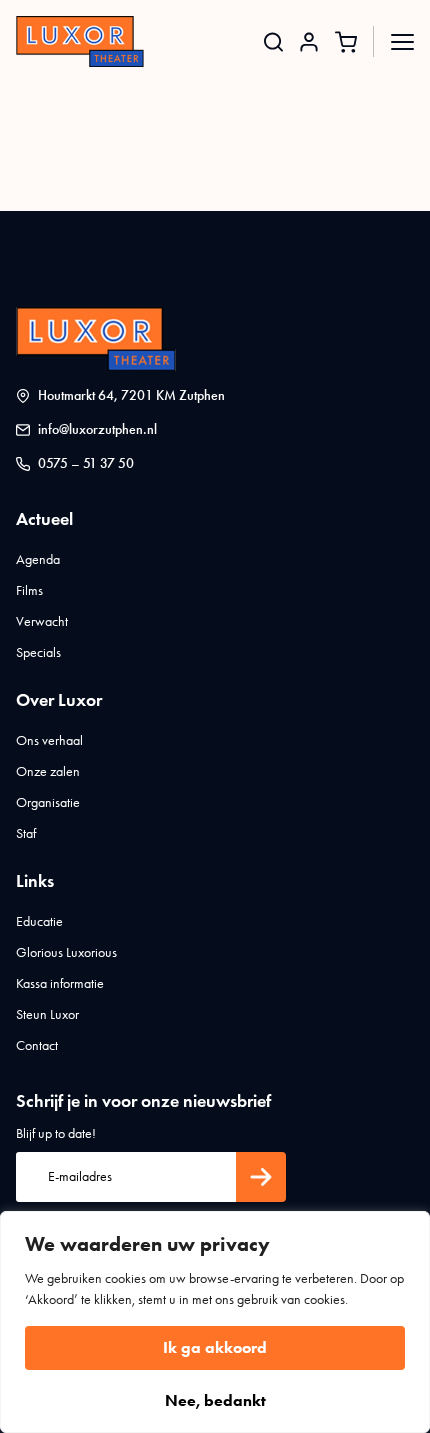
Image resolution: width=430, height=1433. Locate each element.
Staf (26, 833)
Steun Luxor (47, 1014)
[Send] (261, 1177)
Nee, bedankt (215, 1400)
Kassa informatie (60, 983)
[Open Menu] (402, 41)
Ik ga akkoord (215, 1347)
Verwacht (42, 621)
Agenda (38, 559)
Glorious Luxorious (66, 952)
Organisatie (48, 802)
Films (29, 590)
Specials (38, 652)
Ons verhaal (49, 740)
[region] (215, 1322)
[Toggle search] (273, 41)
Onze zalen (48, 771)
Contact (37, 1045)
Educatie (39, 921)
